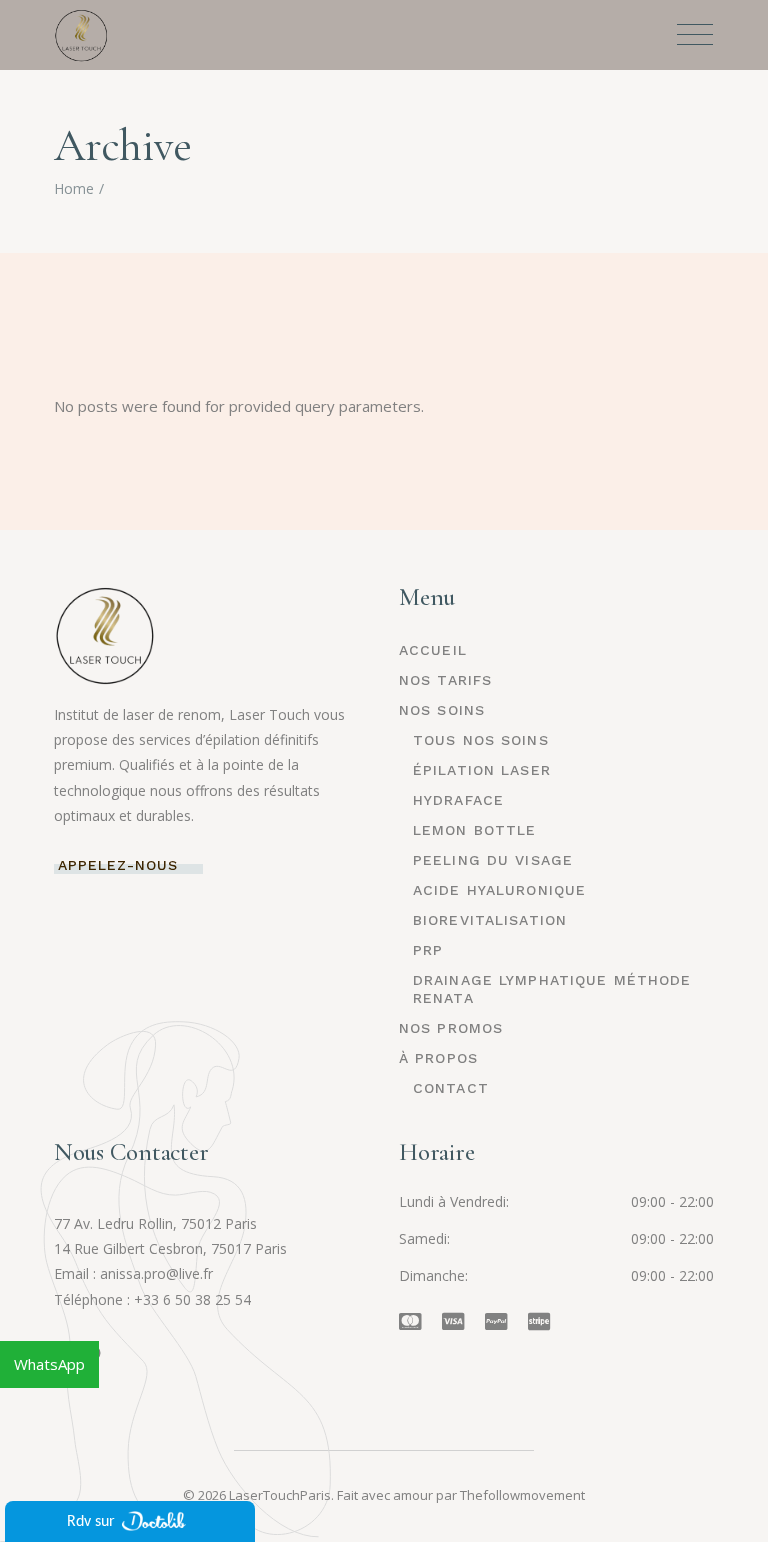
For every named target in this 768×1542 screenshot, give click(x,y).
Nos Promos (451, 1028)
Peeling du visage (493, 860)
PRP (428, 950)
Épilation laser (482, 770)
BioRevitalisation (490, 920)
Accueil (433, 650)
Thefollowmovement (522, 1495)
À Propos (438, 1058)
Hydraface (458, 800)
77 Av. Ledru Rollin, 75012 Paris (155, 1223)
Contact (451, 1088)
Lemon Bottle (474, 830)
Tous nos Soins (481, 740)
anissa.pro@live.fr (156, 1273)
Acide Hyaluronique (499, 890)
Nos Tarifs (445, 680)
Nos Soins (442, 710)
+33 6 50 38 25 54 (192, 1299)
